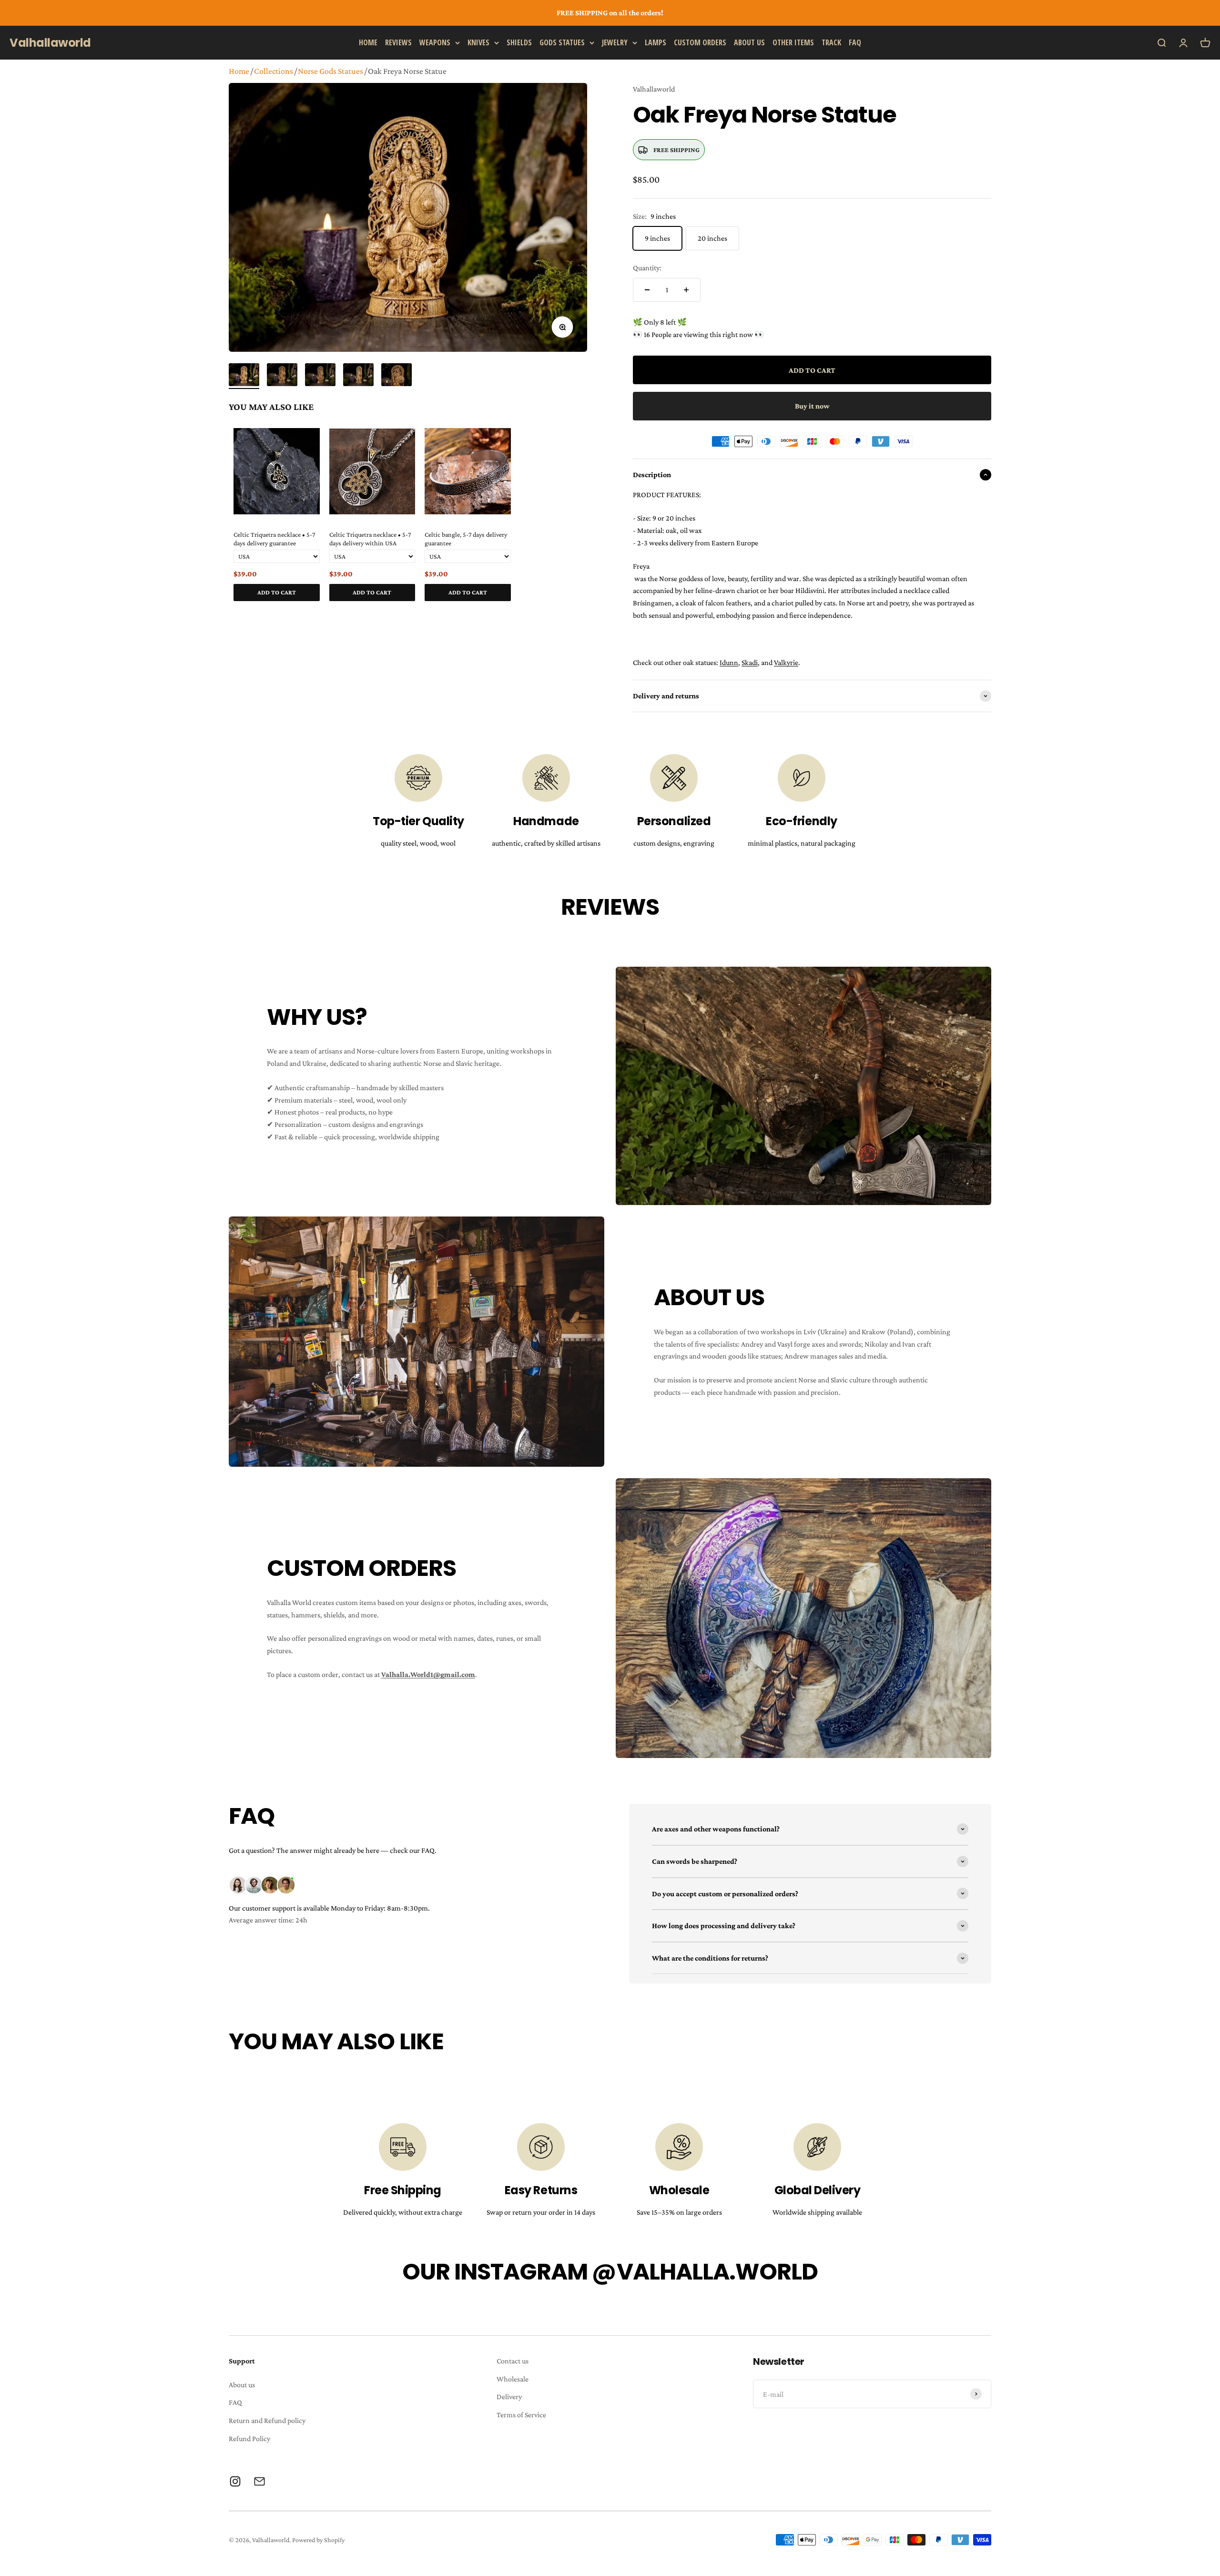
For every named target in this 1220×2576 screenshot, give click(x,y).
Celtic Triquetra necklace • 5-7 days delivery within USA (370, 539)
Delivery (509, 2397)
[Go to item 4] (358, 376)
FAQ (855, 42)
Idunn (729, 662)
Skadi (750, 662)
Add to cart (277, 592)
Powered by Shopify (318, 2540)
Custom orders (700, 42)
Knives (478, 42)
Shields (519, 42)
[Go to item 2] (282, 376)
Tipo (562, 612)
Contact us (513, 2361)
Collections (274, 71)
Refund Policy (249, 2438)
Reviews (398, 42)
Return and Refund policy (267, 2420)
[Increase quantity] (686, 290)
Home (368, 42)
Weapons (435, 42)
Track (831, 42)
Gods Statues (562, 42)
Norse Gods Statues (330, 71)
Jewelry (615, 42)
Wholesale (513, 2379)
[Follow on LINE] (259, 2481)
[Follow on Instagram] (235, 2481)
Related (578, 612)
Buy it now (812, 406)
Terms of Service (521, 2415)
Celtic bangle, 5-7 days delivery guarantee (466, 539)
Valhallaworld (654, 89)
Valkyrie (786, 662)
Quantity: (647, 268)
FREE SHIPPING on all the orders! (610, 13)
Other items (793, 42)
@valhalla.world (705, 2272)
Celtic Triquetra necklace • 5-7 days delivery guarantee (274, 539)
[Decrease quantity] (647, 290)
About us (749, 42)
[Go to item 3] (320, 376)
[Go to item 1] (244, 376)
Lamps (656, 42)
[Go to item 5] (396, 376)
